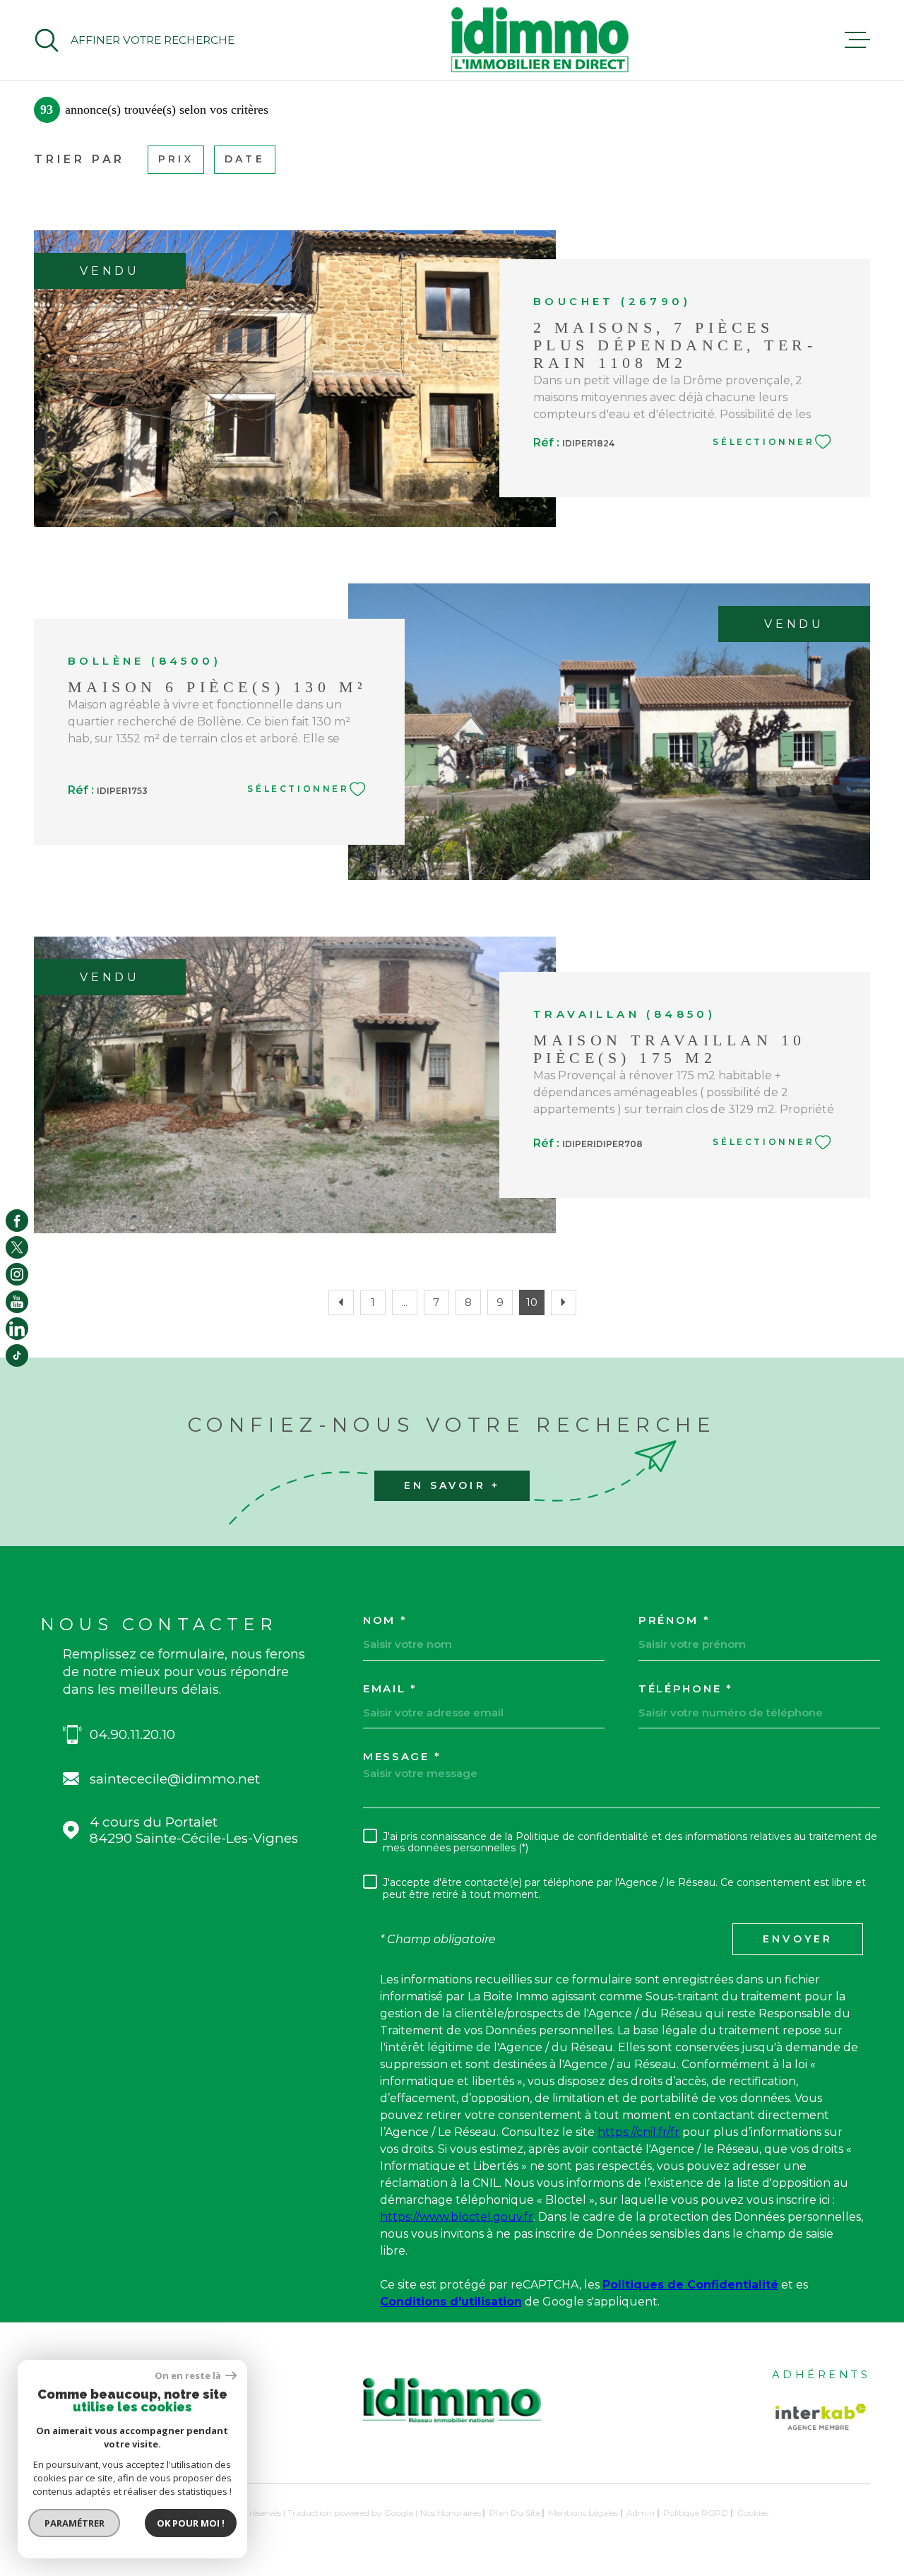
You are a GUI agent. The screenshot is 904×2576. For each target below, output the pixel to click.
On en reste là (189, 2376)
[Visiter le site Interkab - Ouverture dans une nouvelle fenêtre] (821, 2417)
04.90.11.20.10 (132, 1734)
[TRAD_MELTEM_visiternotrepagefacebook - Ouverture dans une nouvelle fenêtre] (17, 1221)
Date (245, 159)
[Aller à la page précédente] (341, 1302)
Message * (402, 1756)
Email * (390, 1688)
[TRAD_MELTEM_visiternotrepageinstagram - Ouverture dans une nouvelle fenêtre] (17, 1274)
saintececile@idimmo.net (175, 1779)
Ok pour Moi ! (191, 2523)
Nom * (385, 1620)
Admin (641, 2513)
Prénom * (674, 1620)
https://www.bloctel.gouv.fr (457, 2217)
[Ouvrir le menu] (857, 40)
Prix (176, 159)
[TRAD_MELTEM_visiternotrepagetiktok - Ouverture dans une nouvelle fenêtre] (17, 1355)
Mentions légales (583, 2513)
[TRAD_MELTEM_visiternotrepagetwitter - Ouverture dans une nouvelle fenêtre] (17, 1247)
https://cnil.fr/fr (638, 2132)
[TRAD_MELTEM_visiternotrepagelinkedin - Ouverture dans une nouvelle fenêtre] (17, 1329)
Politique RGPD (696, 2513)
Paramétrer (75, 2523)
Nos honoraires (451, 2513)
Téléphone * (686, 1688)
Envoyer (798, 1939)
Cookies (753, 2513)
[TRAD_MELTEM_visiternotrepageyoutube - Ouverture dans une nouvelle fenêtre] (17, 1302)
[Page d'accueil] (540, 40)
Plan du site (515, 2513)
